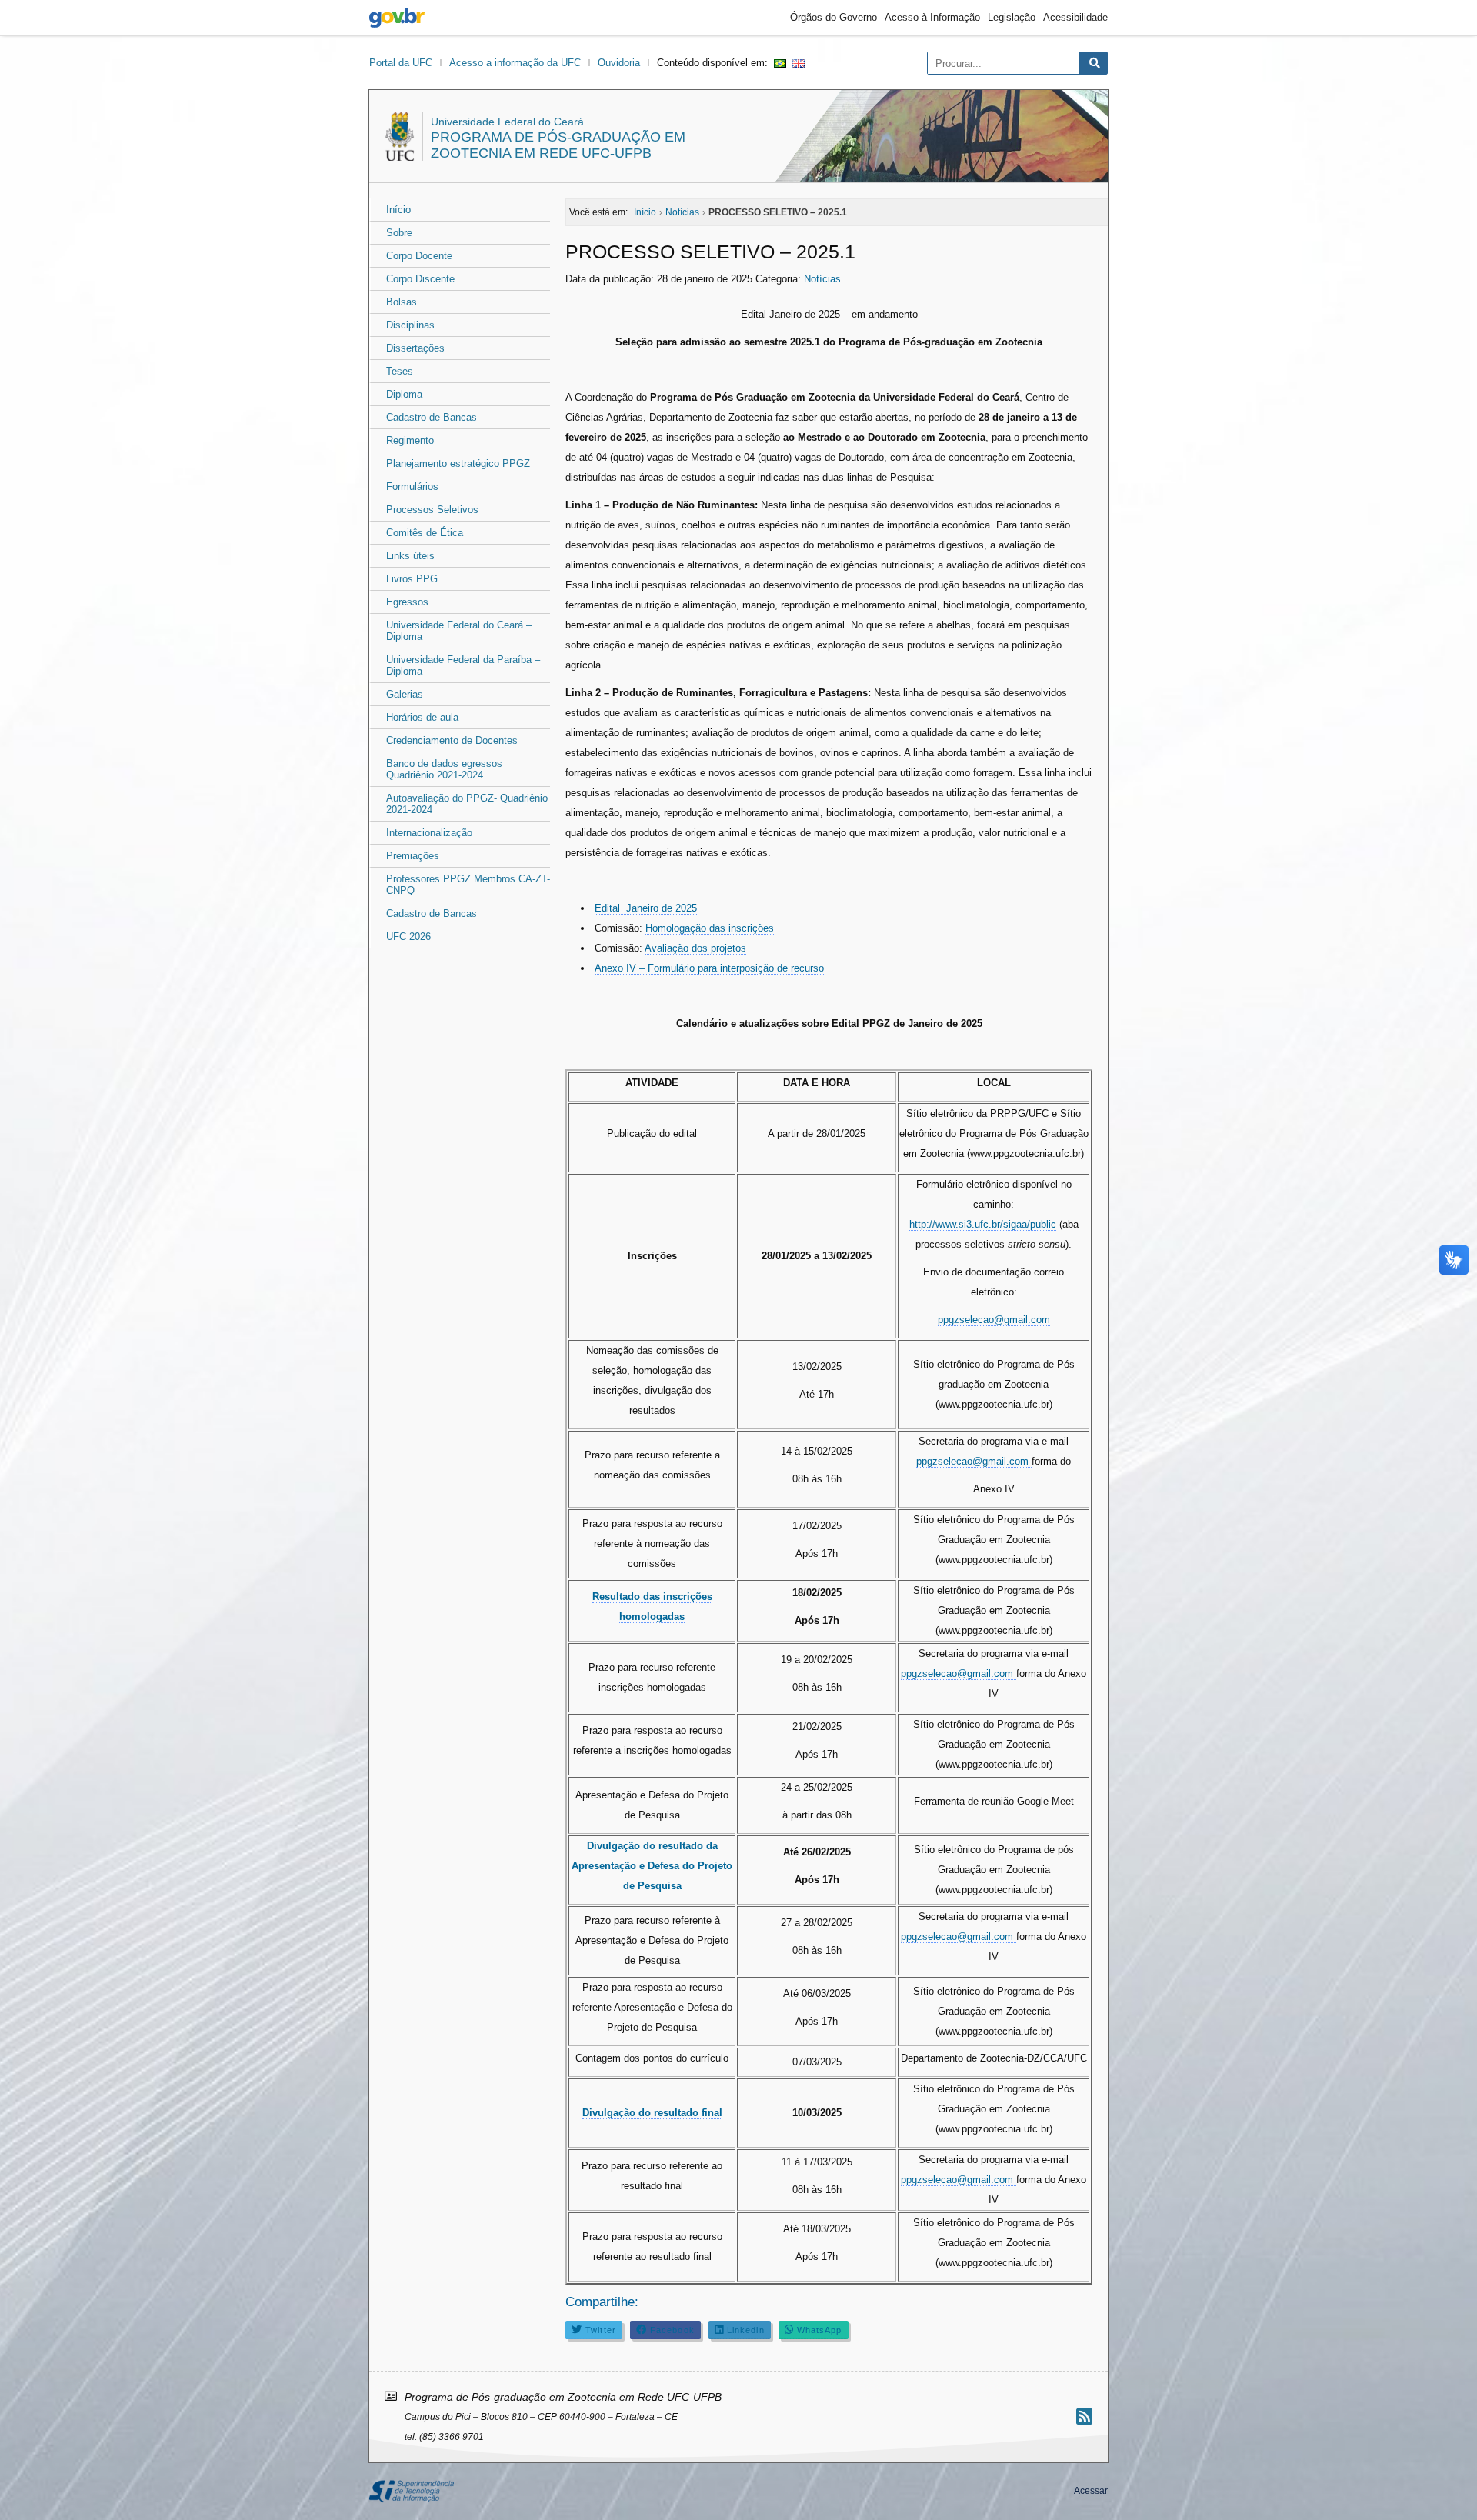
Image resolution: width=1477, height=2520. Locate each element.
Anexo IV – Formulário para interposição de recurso (709, 968)
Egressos (407, 602)
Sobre (399, 233)
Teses (400, 371)
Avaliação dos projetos (695, 948)
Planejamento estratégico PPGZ (458, 463)
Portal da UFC (401, 63)
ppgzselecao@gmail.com (994, 1320)
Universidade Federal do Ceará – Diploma (459, 631)
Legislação (1012, 17)
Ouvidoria (619, 63)
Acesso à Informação (932, 17)
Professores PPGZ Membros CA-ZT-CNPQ (468, 885)
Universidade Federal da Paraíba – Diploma (463, 665)
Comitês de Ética (425, 533)
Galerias (405, 694)
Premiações (413, 856)
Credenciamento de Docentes (452, 740)
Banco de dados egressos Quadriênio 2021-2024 (444, 769)
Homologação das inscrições (710, 928)
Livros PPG (412, 579)
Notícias (822, 279)
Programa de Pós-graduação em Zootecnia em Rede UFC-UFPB (558, 145)
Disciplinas (410, 325)
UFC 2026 (408, 937)
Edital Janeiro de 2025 (646, 908)
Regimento (410, 440)
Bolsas (402, 302)
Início (398, 210)
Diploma (404, 394)
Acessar (1091, 2491)
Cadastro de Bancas (432, 417)
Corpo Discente (420, 279)
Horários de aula (422, 717)
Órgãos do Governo (834, 17)
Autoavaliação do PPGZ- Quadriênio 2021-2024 (467, 804)
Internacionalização (429, 833)
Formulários (412, 487)
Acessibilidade (1075, 17)
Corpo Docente (419, 256)
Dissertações (415, 348)
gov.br (397, 18)
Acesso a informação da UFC (515, 63)
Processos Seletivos (432, 510)
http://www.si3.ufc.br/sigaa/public (983, 1224)
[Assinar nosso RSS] (1084, 2417)
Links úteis (410, 556)
